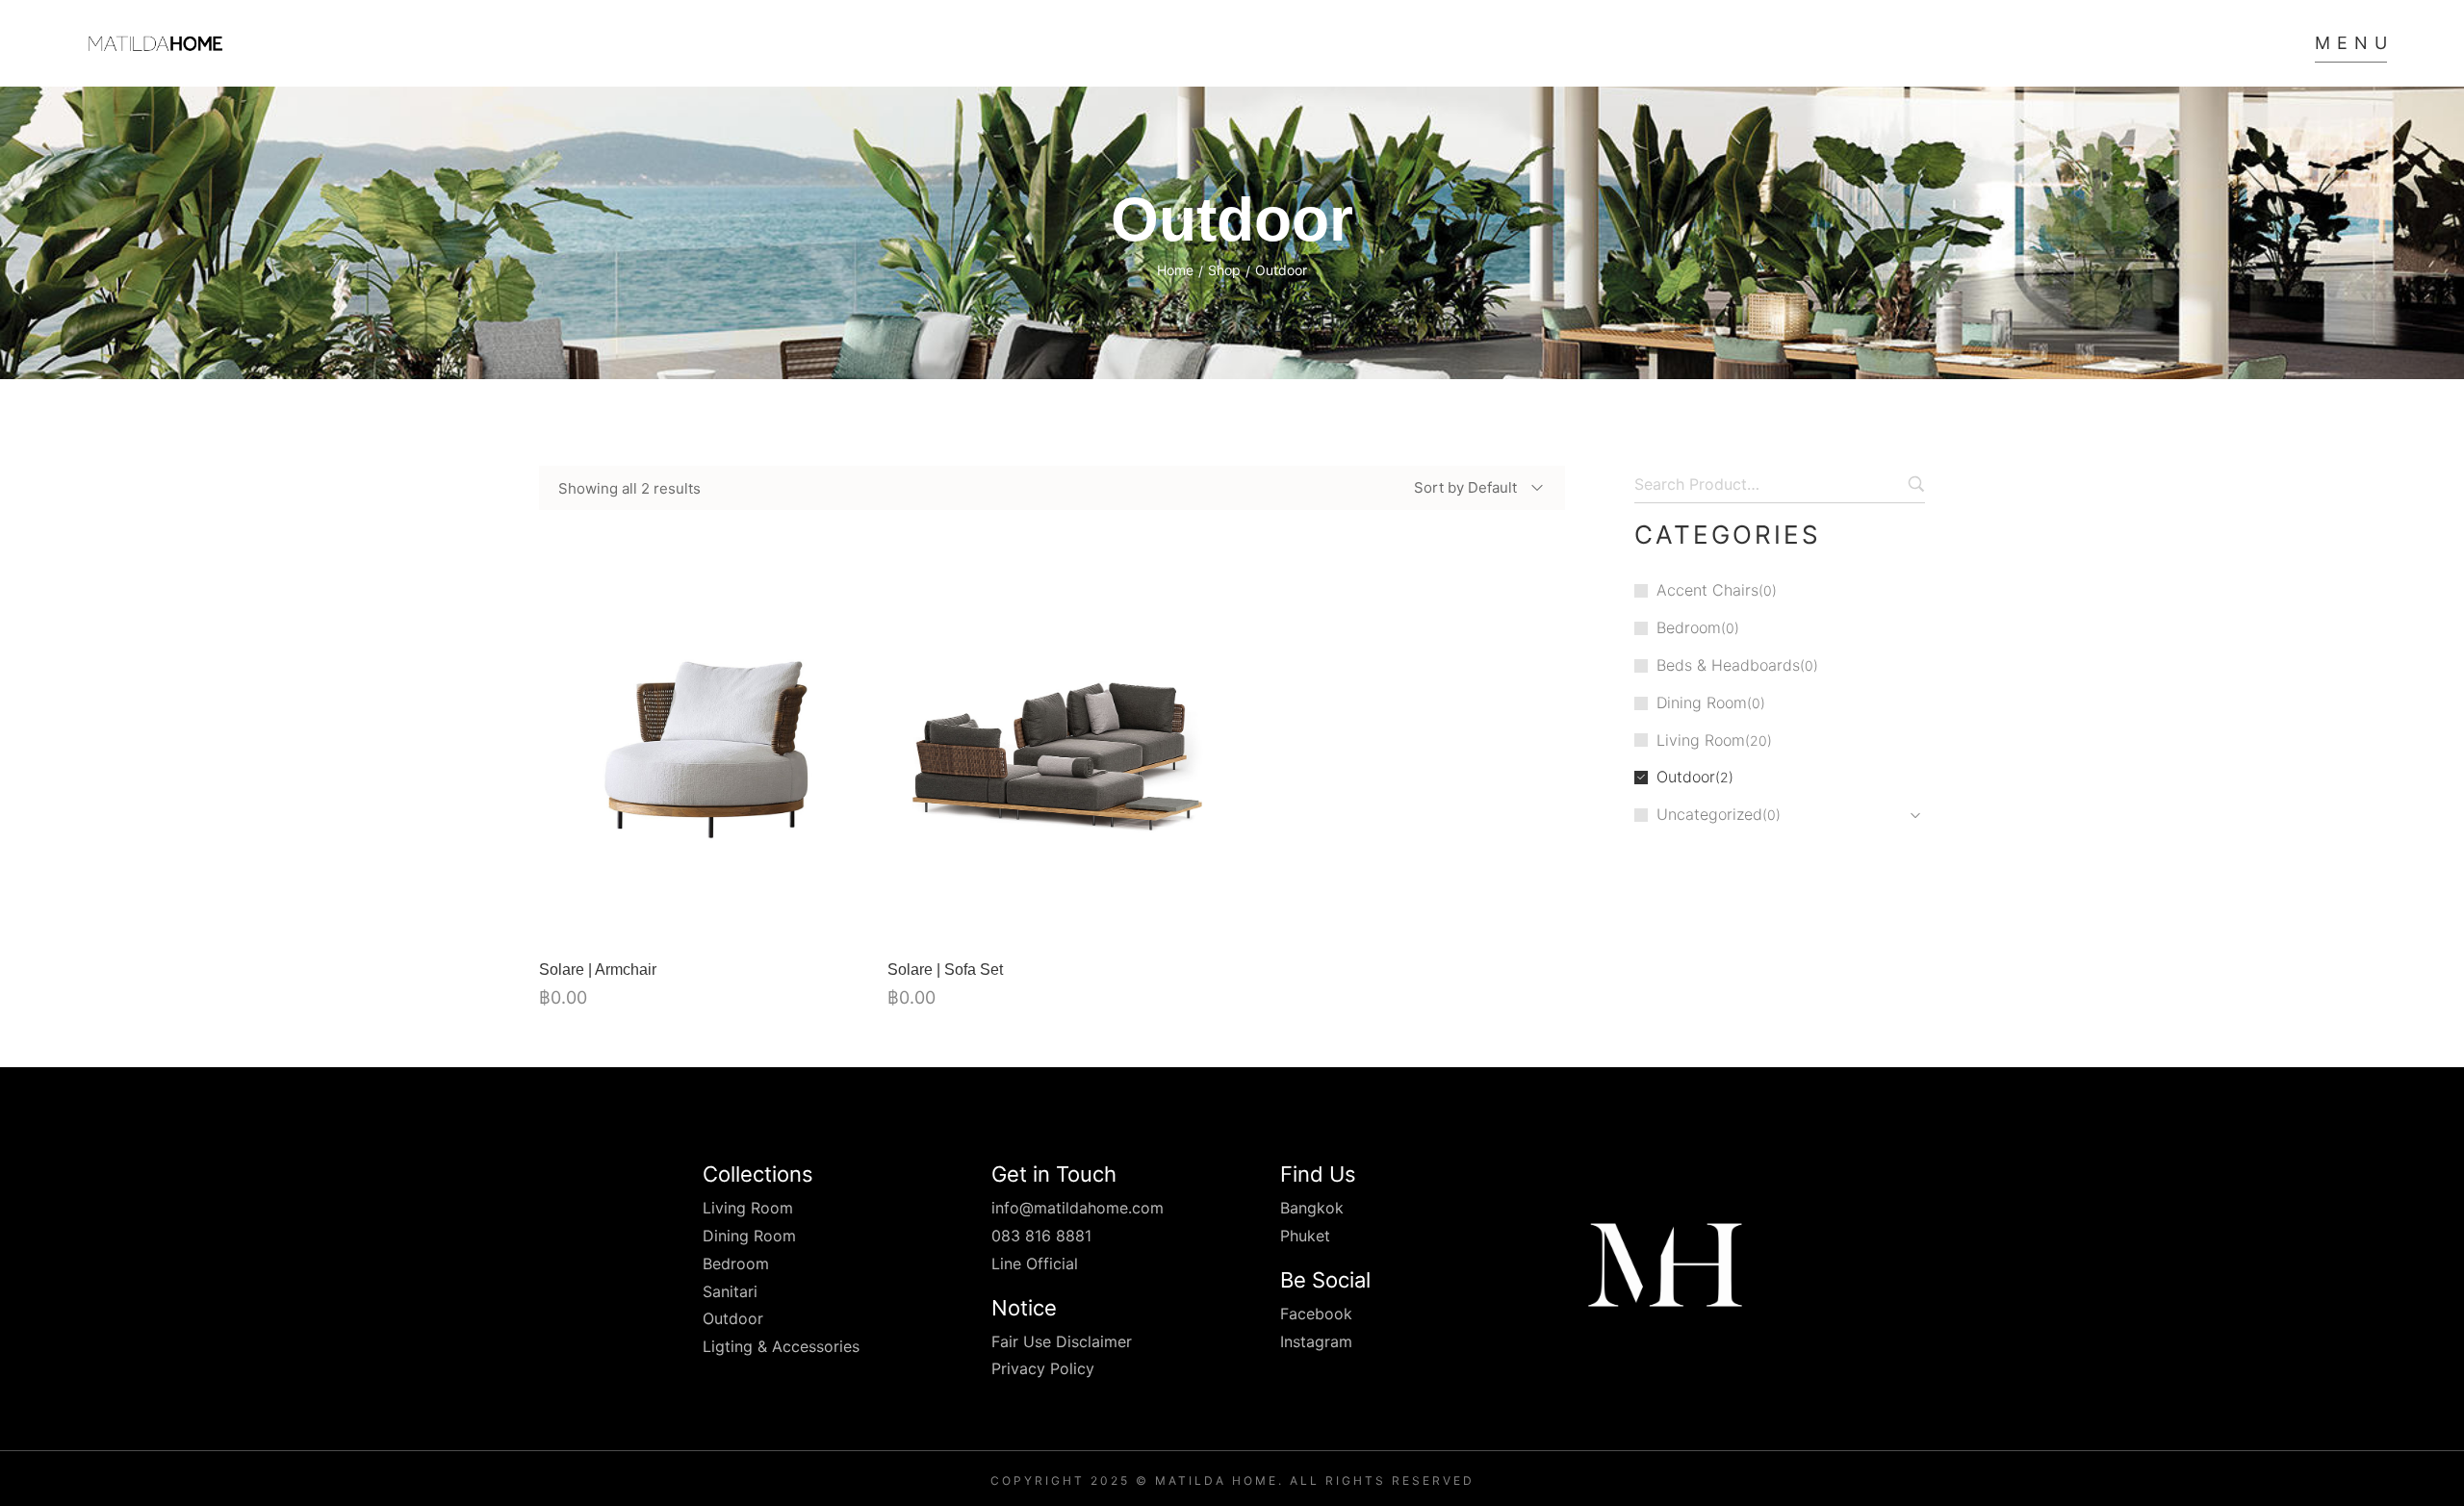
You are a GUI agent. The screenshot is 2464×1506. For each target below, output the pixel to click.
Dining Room (1702, 702)
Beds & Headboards (1728, 665)
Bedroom (1689, 627)
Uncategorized (1709, 814)
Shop (1224, 270)
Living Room (1701, 740)
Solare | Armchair (598, 970)
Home (1175, 270)
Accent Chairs (1707, 590)
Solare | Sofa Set (945, 970)
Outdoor (1686, 777)
